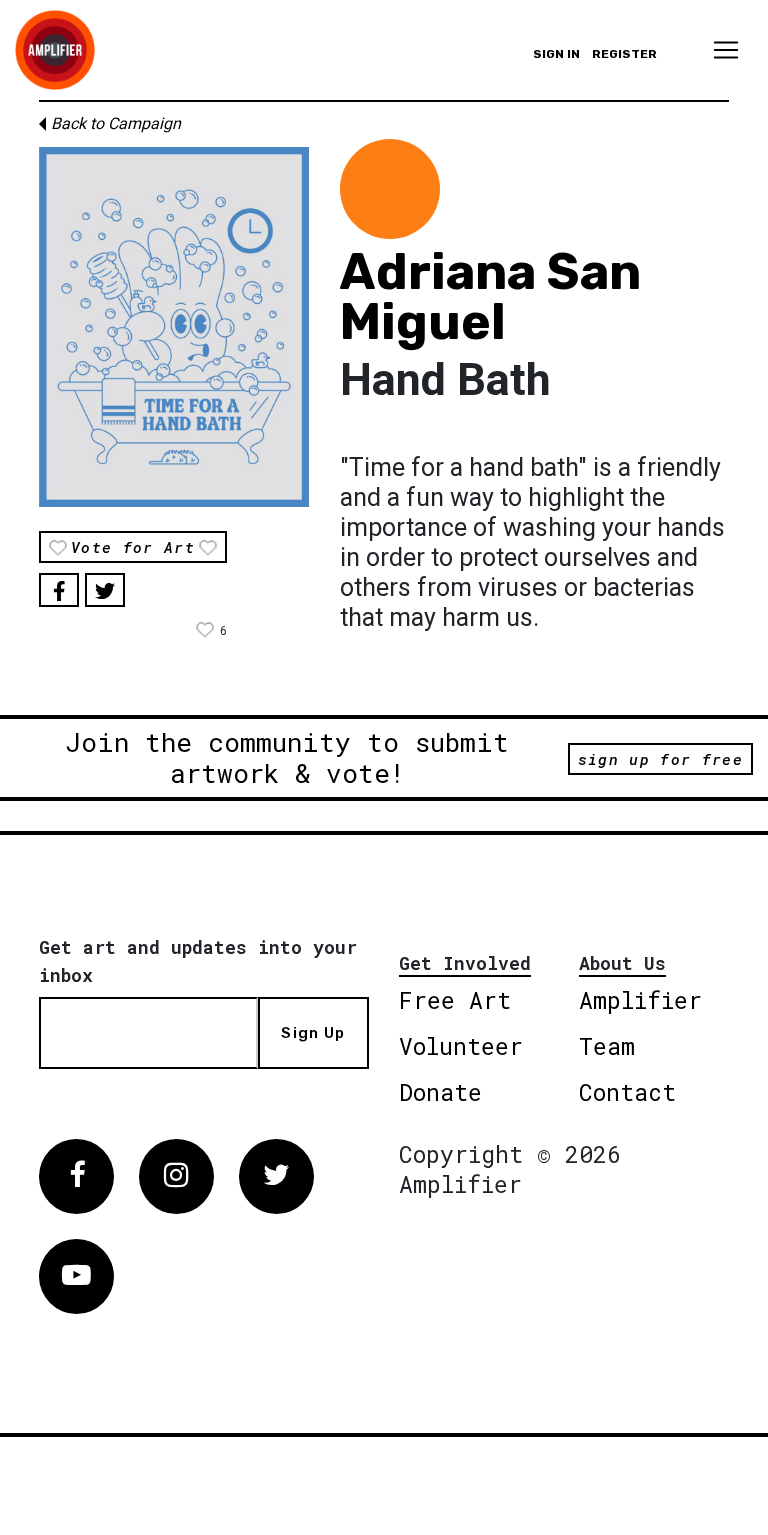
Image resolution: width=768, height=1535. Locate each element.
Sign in (556, 54)
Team (607, 1046)
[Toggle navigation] (726, 50)
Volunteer (461, 1046)
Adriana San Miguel (490, 297)
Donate (440, 1092)
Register (624, 54)
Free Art (455, 1000)
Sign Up (313, 1033)
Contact (627, 1092)
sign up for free (660, 759)
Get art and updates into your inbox (198, 961)
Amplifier (640, 1000)
